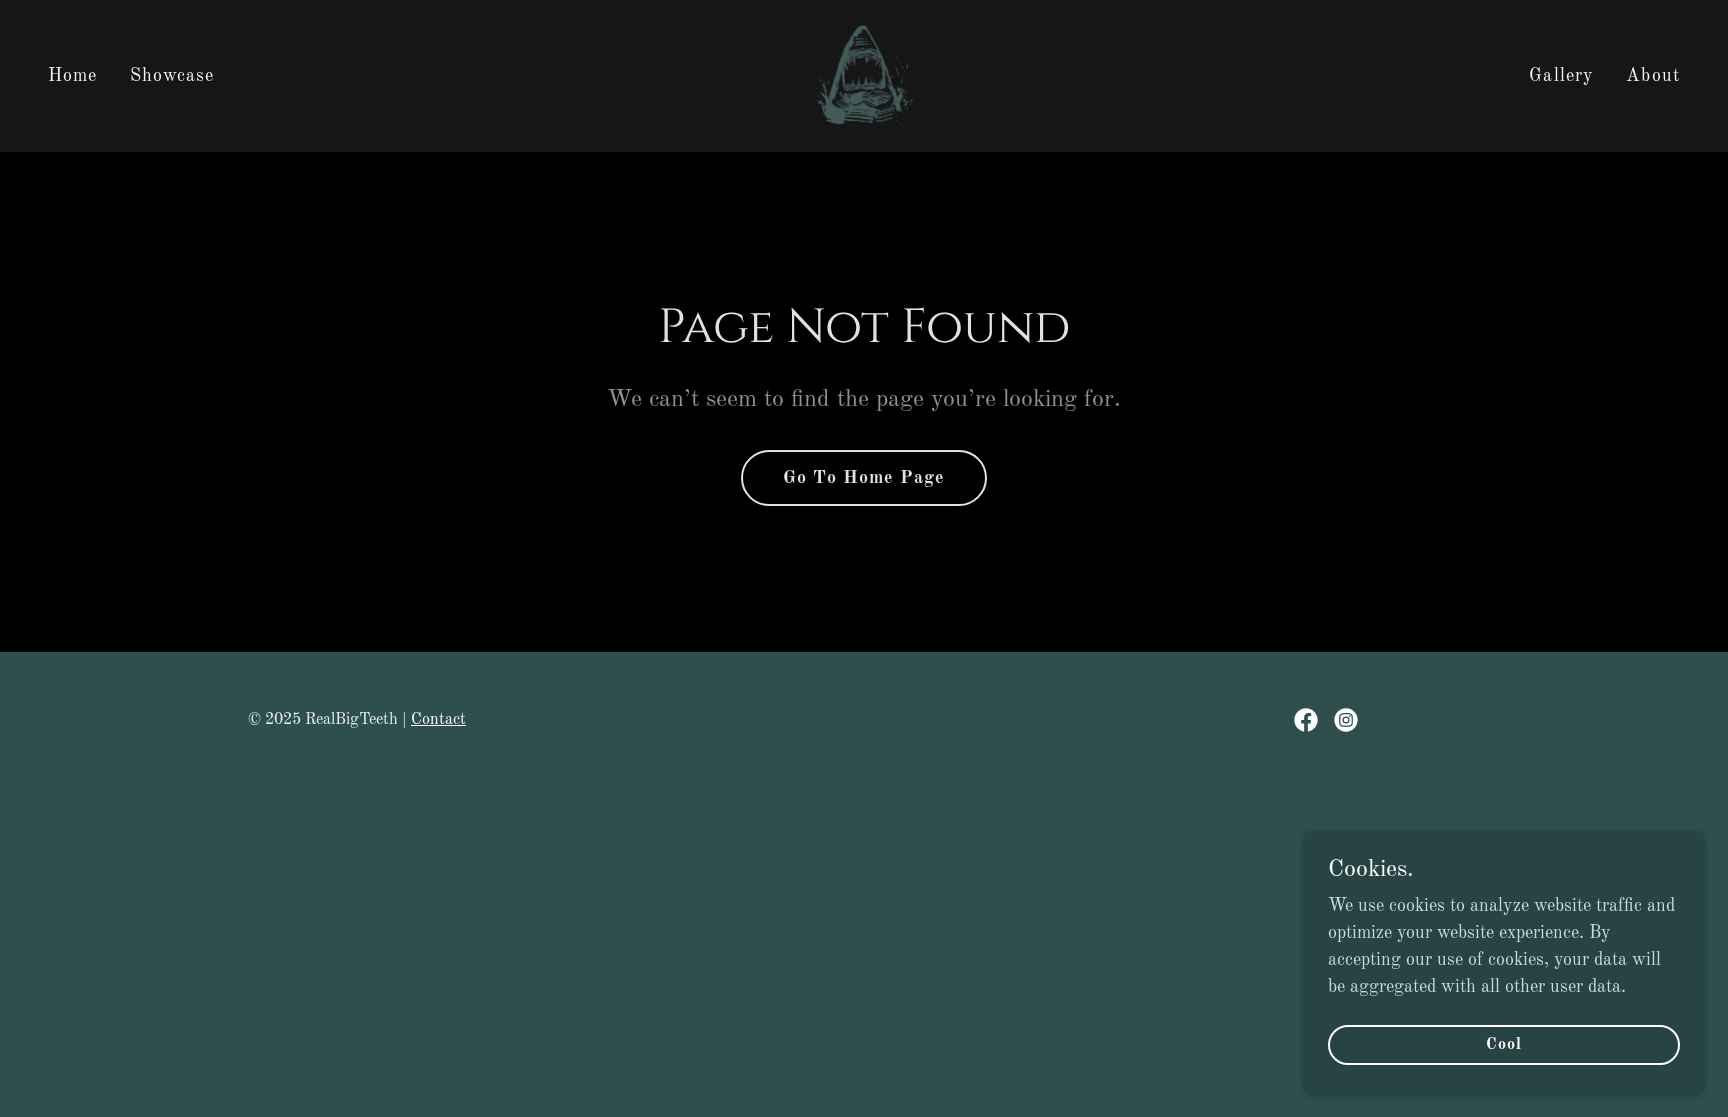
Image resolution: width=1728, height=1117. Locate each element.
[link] (864, 75)
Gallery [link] (1561, 76)
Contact (438, 720)
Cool (1504, 1045)
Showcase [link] (172, 76)
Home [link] (73, 76)
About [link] (1653, 76)
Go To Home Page (864, 478)
